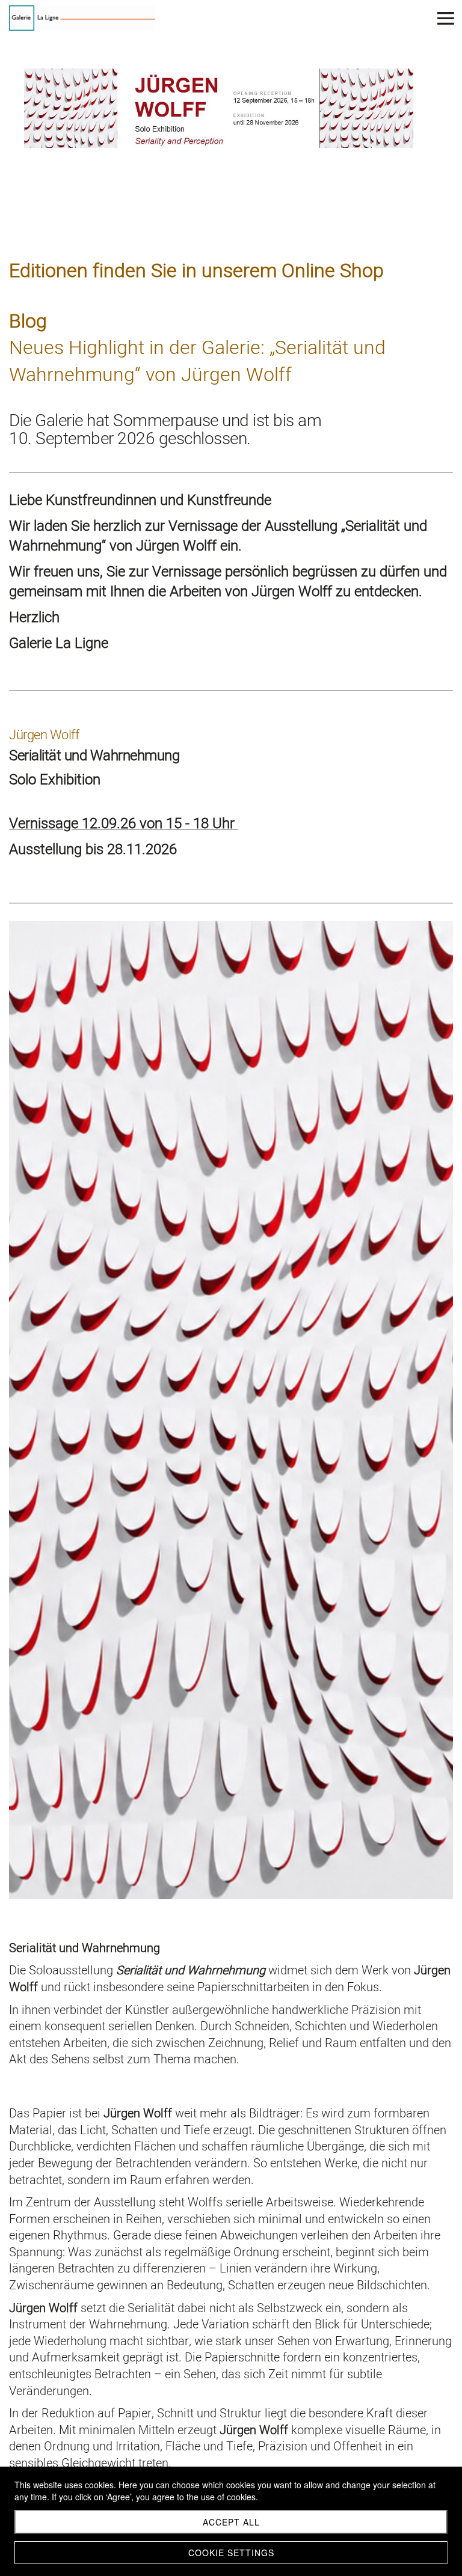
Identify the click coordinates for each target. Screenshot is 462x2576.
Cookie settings (231, 2553)
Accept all (231, 2522)
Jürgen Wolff (45, 735)
